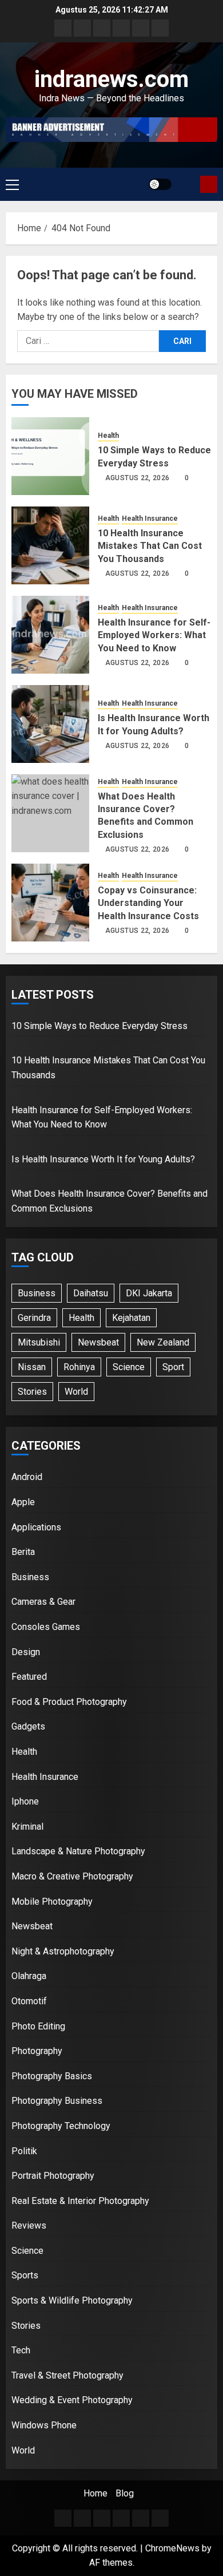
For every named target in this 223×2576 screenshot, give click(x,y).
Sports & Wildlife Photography (72, 2300)
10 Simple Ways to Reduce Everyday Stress (99, 1026)
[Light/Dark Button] (160, 184)
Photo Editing (38, 2026)
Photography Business (57, 2101)
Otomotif (29, 2001)
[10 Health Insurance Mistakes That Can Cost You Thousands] (50, 545)
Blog (125, 2493)
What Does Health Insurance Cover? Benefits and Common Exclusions (146, 816)
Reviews (29, 2225)
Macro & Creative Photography (72, 1876)
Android (27, 1477)
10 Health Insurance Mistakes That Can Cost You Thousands (150, 546)
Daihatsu (91, 1293)
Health (108, 436)
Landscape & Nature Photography (78, 1851)
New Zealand (163, 1342)
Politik (24, 2151)
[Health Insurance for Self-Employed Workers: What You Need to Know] (50, 635)
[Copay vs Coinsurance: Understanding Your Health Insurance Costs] (50, 903)
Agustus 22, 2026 (138, 478)
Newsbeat (98, 1342)
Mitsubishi (39, 1342)
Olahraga (29, 1976)
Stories (32, 1392)
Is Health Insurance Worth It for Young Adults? (103, 1159)
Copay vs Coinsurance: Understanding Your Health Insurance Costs (148, 903)
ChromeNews (172, 2548)
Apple (23, 1502)
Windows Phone (44, 2425)
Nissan (32, 1367)
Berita (23, 1552)
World (76, 1392)
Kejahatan (131, 1318)
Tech (21, 2350)
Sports (25, 2275)
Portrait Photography (53, 2176)
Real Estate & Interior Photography (80, 2201)
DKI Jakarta (149, 1293)
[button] (12, 184)
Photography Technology (61, 2126)
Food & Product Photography (69, 1702)
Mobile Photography (52, 1902)
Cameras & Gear (43, 1602)
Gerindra (34, 1318)
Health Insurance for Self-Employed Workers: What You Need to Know (154, 635)
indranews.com (111, 79)
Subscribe (209, 184)
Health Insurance (150, 519)
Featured (29, 1677)
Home (95, 2493)
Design (26, 1652)
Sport (173, 1367)
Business (37, 1293)
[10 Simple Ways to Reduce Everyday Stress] (50, 456)
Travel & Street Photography (67, 2375)
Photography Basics (52, 2076)
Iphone (25, 1801)
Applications (36, 1527)
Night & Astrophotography (63, 1951)
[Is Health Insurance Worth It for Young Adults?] (50, 724)
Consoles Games (46, 1627)
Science (129, 1367)
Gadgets (28, 1726)
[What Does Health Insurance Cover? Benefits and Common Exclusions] (50, 813)
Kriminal (27, 1827)
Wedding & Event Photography (72, 2400)
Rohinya (79, 1367)
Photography (37, 2051)
